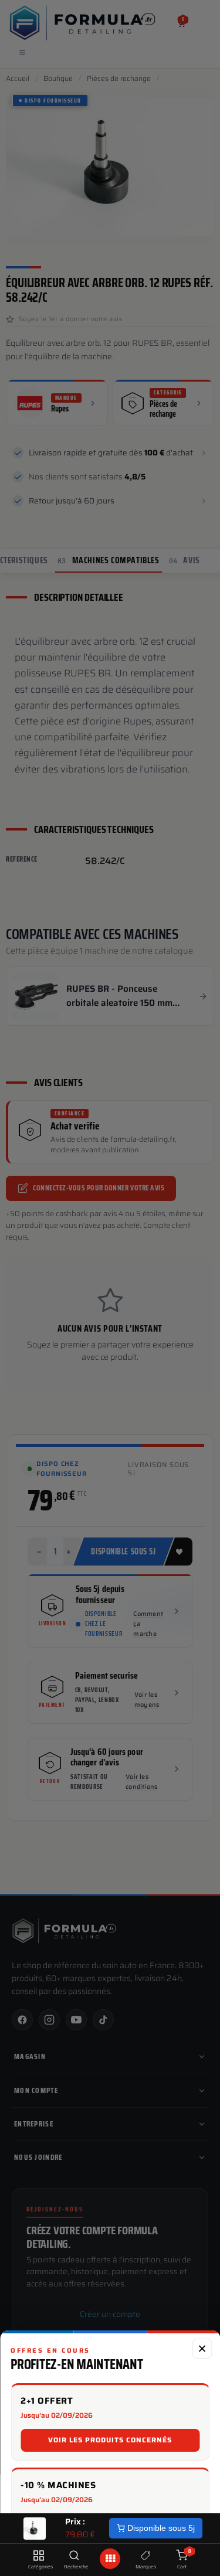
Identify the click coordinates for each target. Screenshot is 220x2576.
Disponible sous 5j (160, 2528)
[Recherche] (74, 2556)
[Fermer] (202, 2349)
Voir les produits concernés (110, 2440)
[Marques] (146, 2556)
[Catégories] (38, 2556)
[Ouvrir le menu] (110, 2559)
